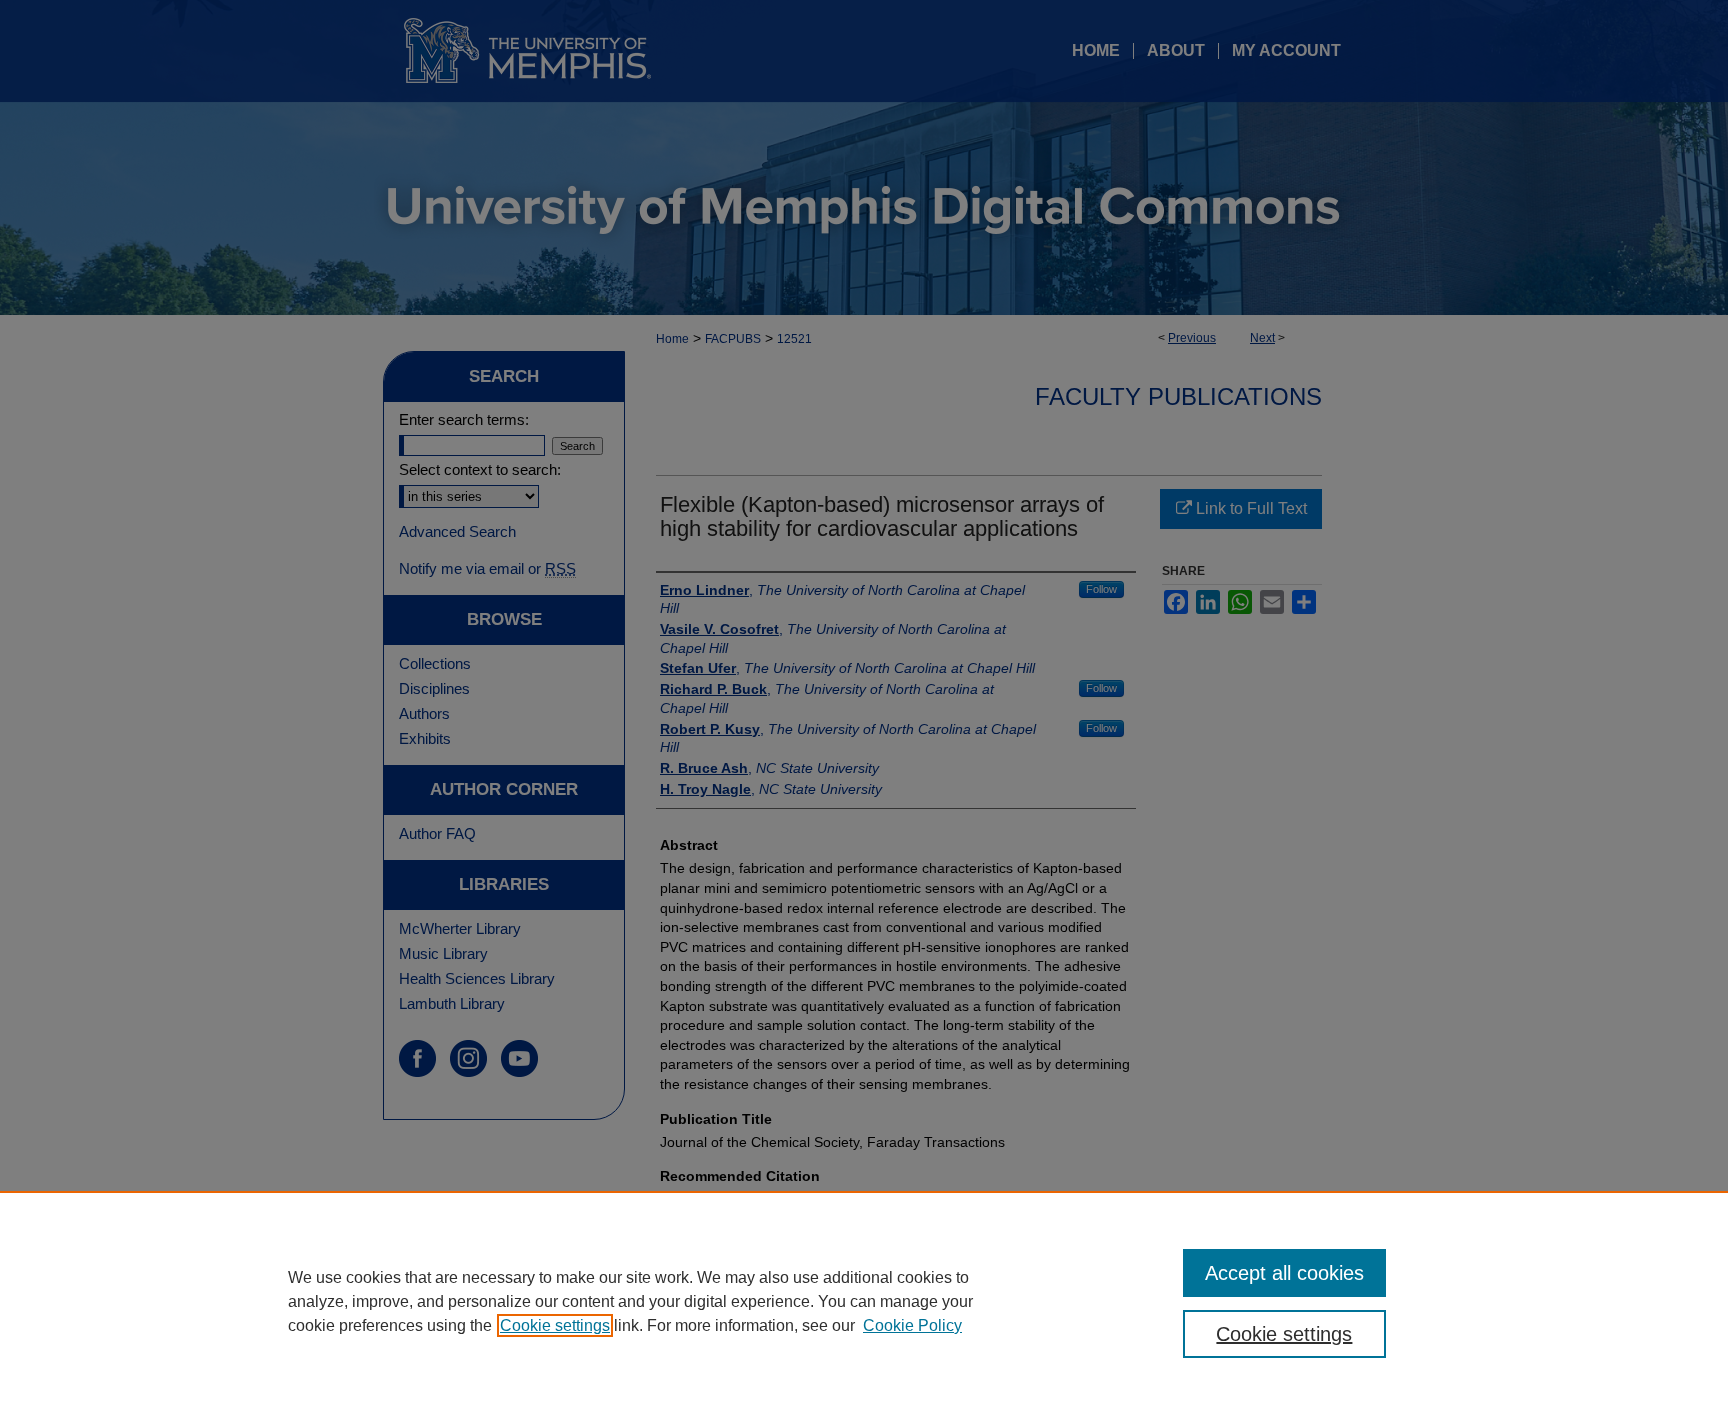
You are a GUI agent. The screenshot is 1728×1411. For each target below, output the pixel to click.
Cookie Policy (912, 1325)
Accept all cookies (1284, 1273)
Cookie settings (555, 1325)
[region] (864, 1301)
